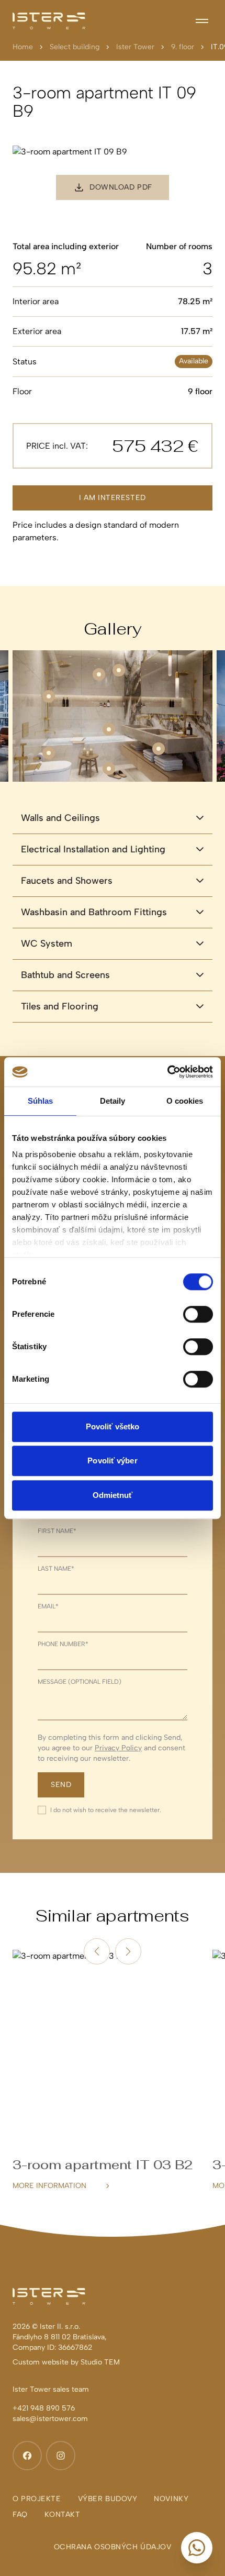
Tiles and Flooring (60, 1006)
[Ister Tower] (49, 21)
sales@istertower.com (50, 2419)
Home (23, 47)
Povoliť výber (112, 1461)
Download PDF (121, 187)
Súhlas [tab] (41, 1101)
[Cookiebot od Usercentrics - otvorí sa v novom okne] (167, 1072)
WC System (47, 943)
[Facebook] (27, 2456)
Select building (75, 47)
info (113, 775)
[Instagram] (61, 2456)
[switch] (198, 1314)
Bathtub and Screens (65, 975)
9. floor (183, 47)
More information (49, 2186)
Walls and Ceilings (60, 818)
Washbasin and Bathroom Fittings (94, 912)
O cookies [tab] (185, 1101)
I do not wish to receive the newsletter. (106, 1810)
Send (61, 1785)
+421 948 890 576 (44, 2408)
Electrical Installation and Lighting (93, 849)
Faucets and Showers (67, 881)
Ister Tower (135, 47)
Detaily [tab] (113, 1101)
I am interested (112, 498)
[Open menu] (202, 21)
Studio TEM (100, 2362)
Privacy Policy (118, 1748)
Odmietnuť (113, 1495)
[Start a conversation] (197, 2548)
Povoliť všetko (113, 1426)
